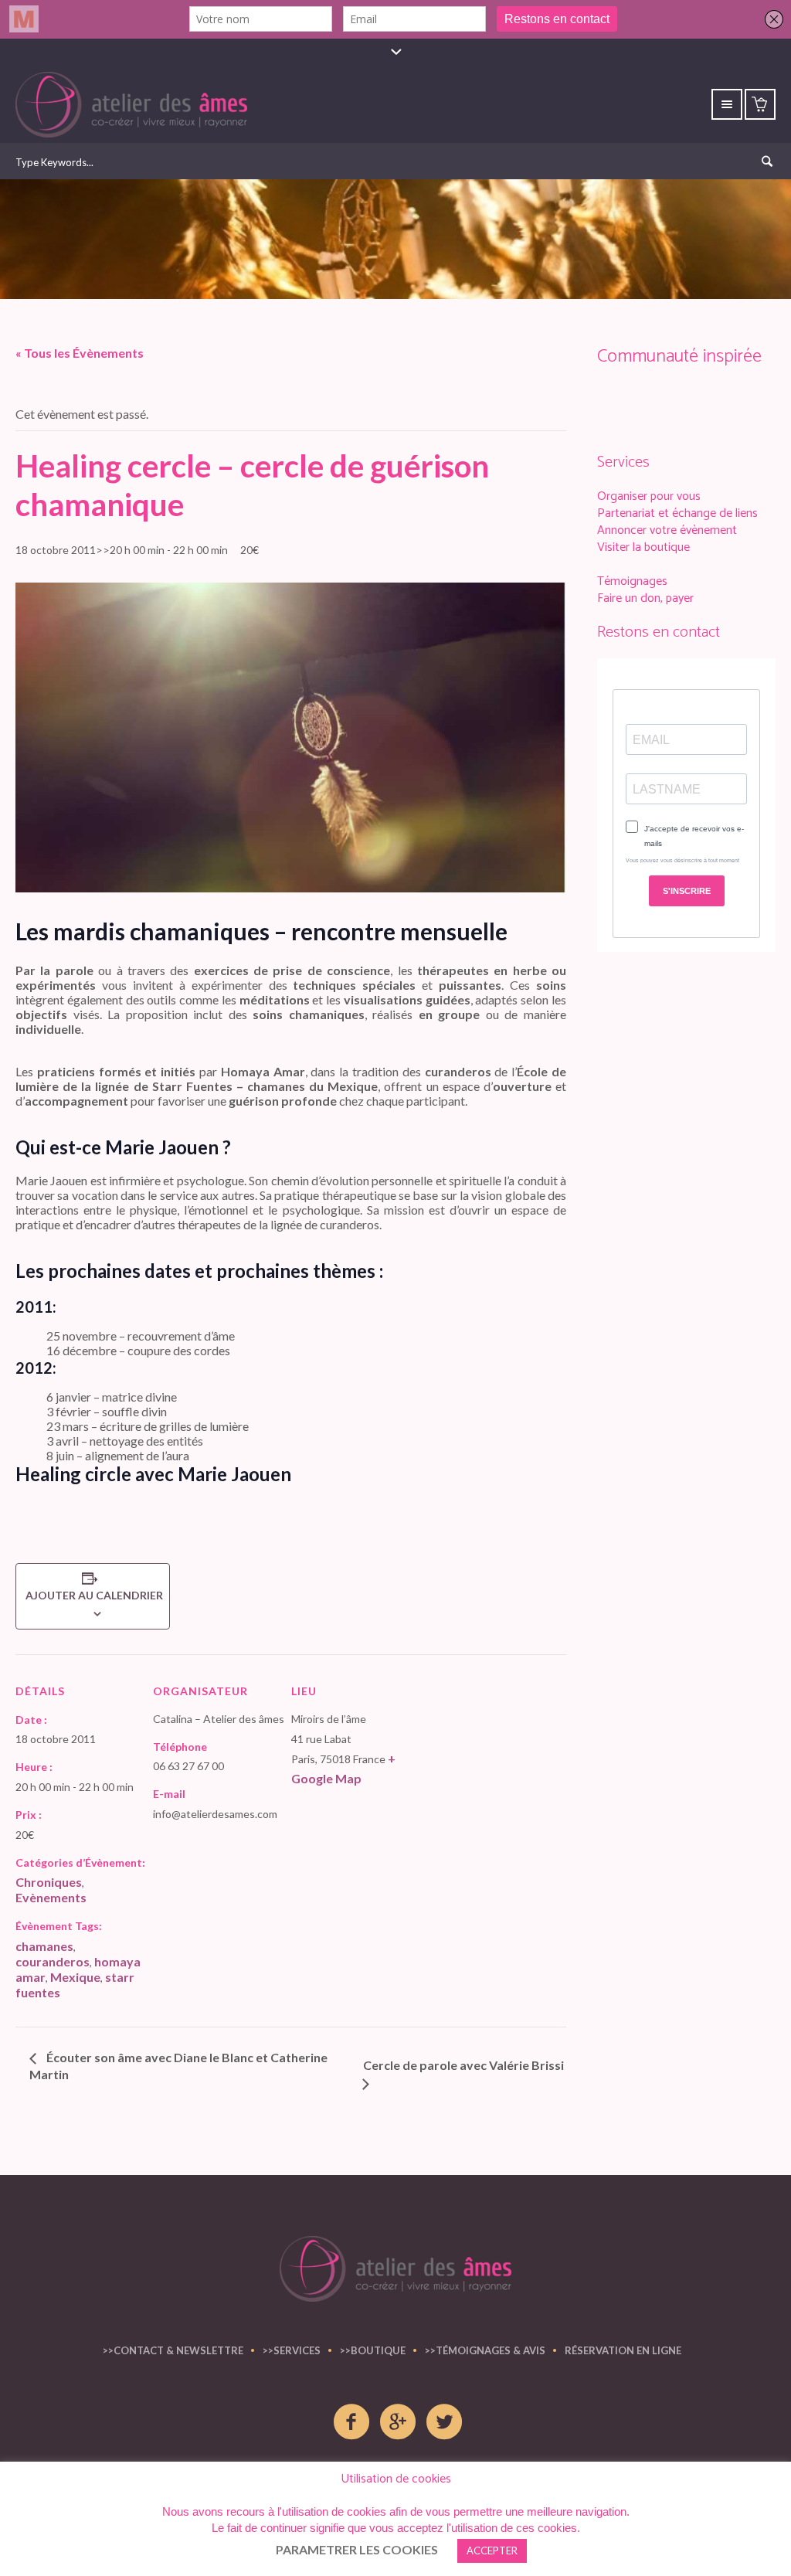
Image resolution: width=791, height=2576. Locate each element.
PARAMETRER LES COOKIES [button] (357, 2549)
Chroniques (49, 1882)
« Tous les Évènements (80, 353)
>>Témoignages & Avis (485, 2350)
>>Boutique (373, 2350)
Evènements (51, 1897)
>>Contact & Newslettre (173, 2350)
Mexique (75, 1977)
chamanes (44, 1946)
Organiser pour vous (649, 496)
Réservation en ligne (623, 2350)
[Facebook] (352, 2422)
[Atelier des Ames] (395, 2269)
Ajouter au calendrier (93, 1595)
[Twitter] (445, 2422)
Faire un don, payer (645, 598)
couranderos (53, 1961)
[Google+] (399, 2422)
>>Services (292, 2350)
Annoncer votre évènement (667, 530)
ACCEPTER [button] (492, 2551)
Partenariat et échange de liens (677, 513)
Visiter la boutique (643, 547)
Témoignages (632, 581)
